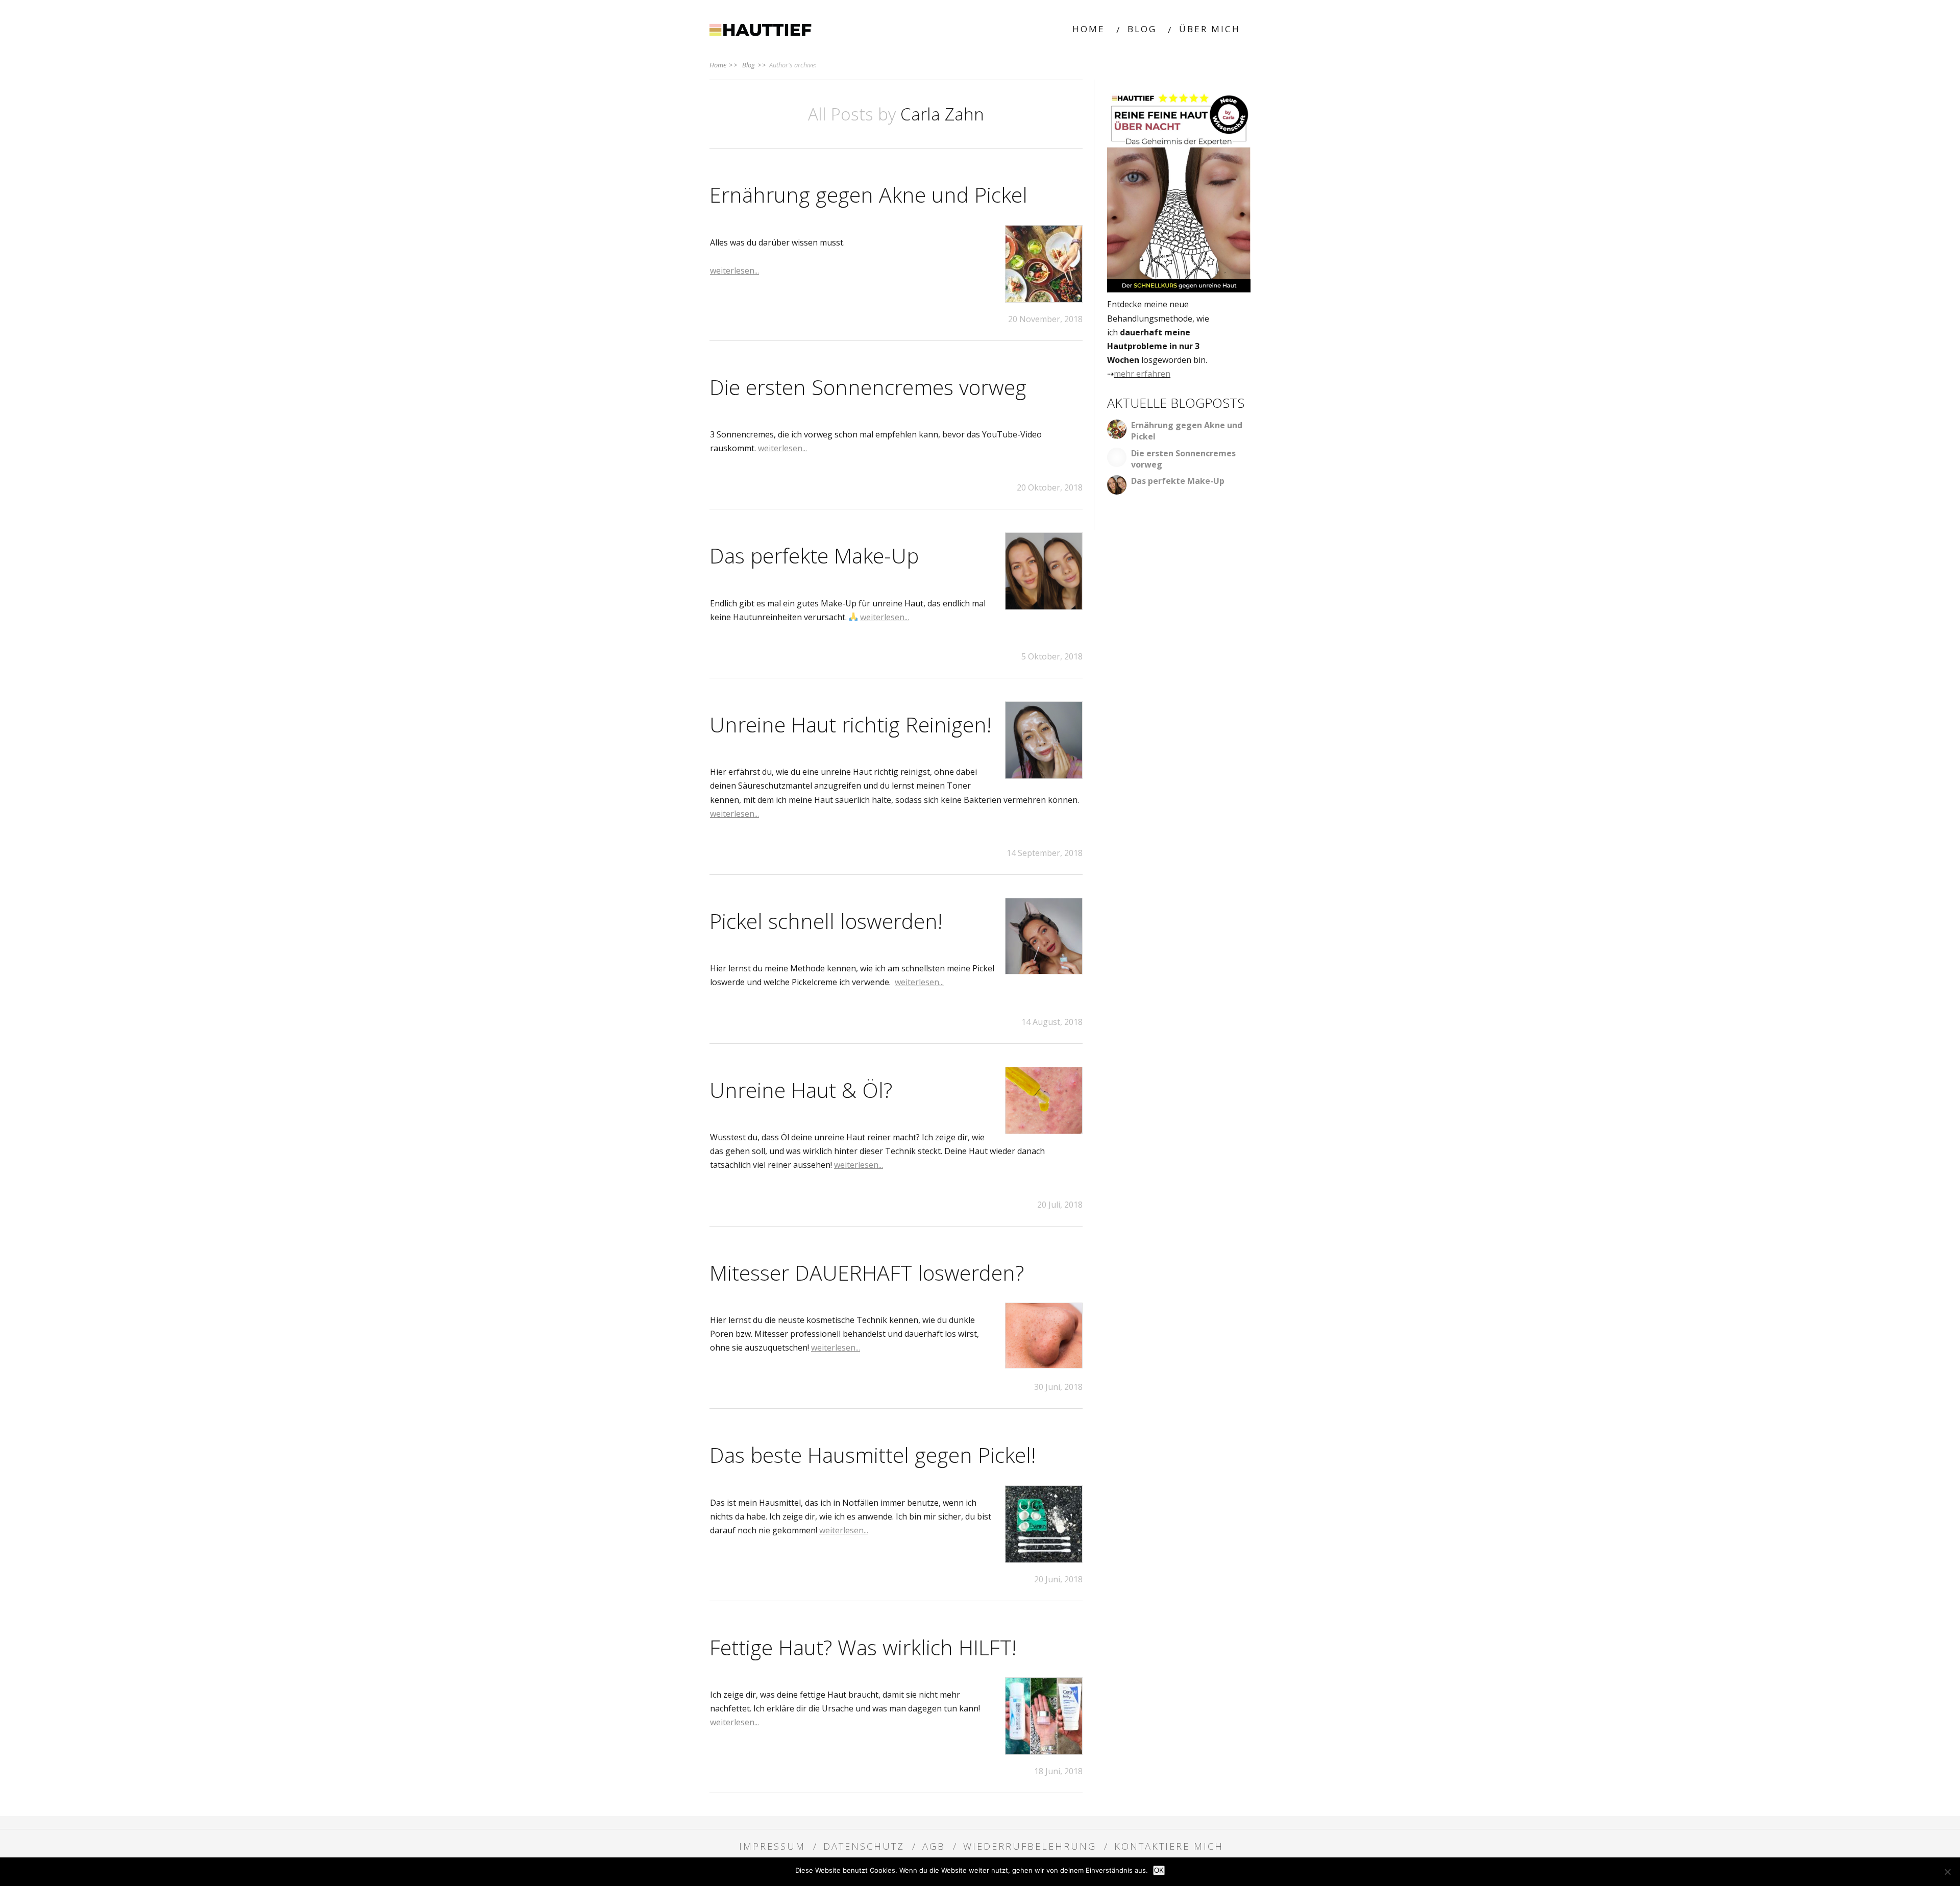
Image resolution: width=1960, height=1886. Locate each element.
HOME (1089, 29)
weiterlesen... (734, 271)
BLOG (1142, 29)
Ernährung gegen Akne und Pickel (868, 194)
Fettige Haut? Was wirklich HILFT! (863, 1647)
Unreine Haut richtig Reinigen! (850, 724)
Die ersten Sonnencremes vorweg (868, 387)
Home (724, 65)
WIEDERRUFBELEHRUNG (1030, 1846)
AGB (934, 1846)
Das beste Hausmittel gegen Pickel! (873, 1455)
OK (1159, 1870)
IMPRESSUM (772, 1846)
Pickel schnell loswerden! (826, 921)
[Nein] (1947, 1872)
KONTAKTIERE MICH (1169, 1846)
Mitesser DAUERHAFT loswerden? (867, 1272)
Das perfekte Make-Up (814, 555)
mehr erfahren (1142, 374)
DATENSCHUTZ (864, 1846)
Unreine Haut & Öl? (801, 1090)
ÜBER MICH (1210, 29)
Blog (754, 65)
